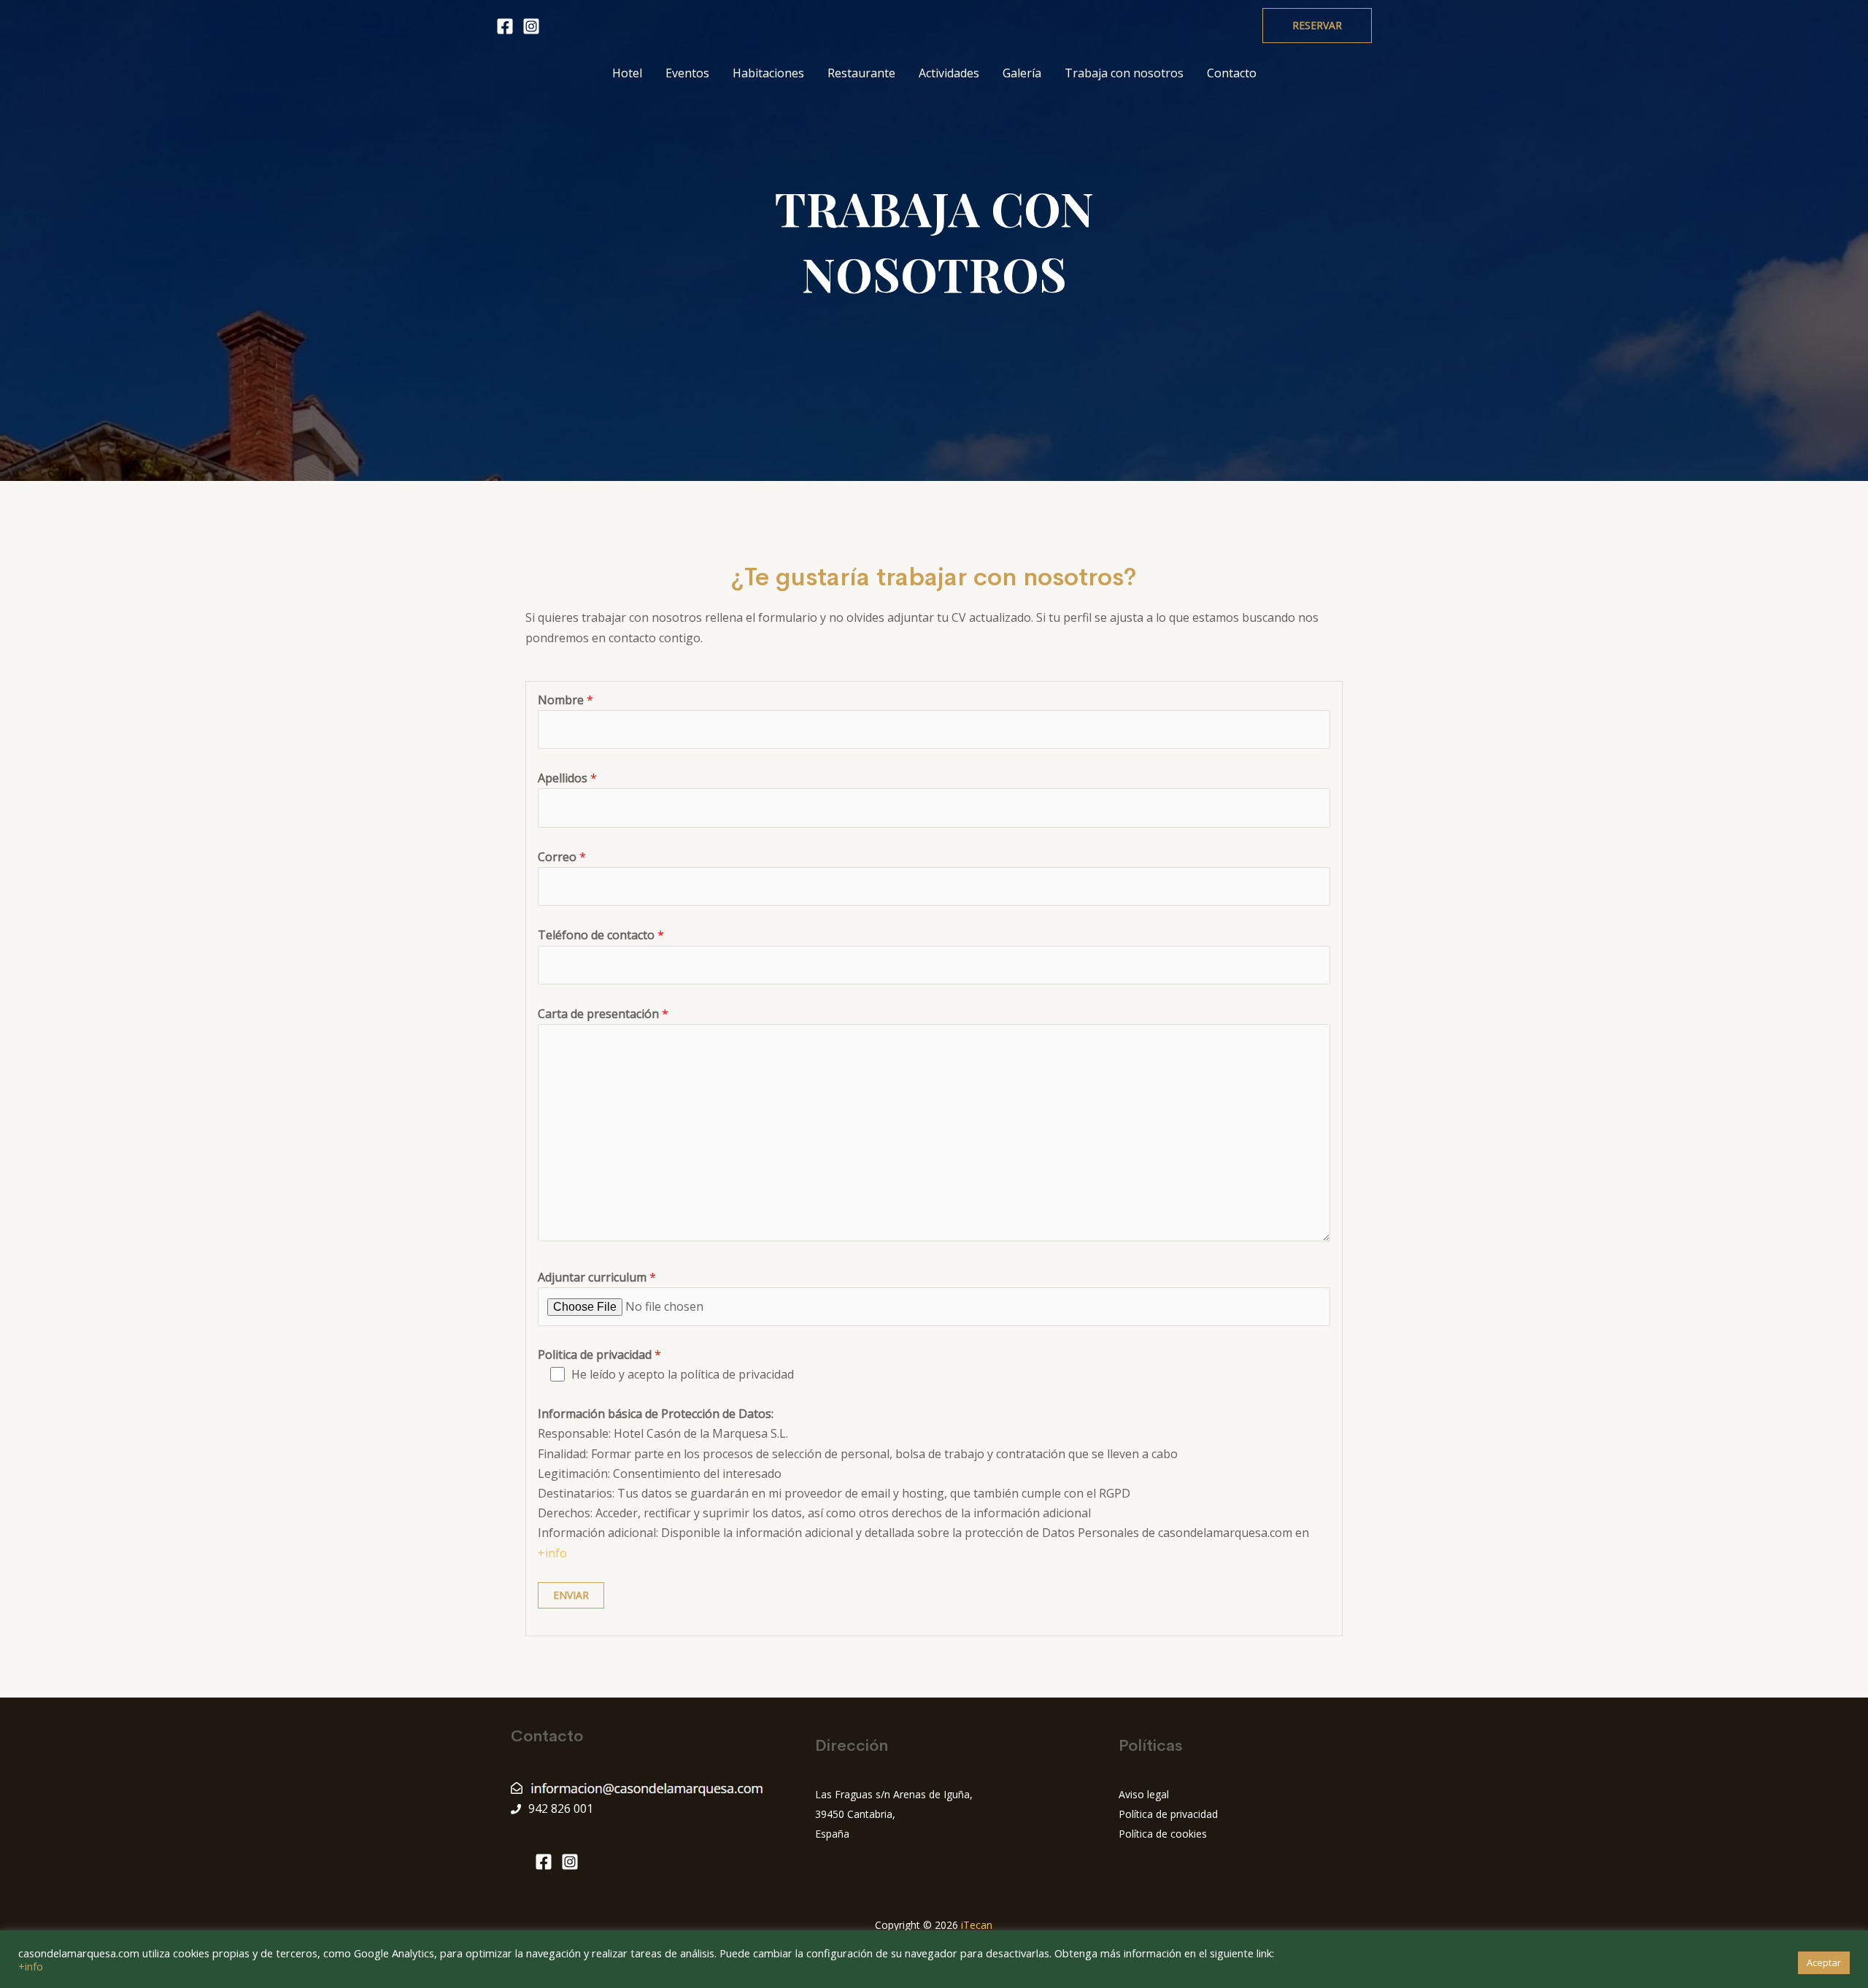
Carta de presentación (603, 1014)
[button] (1317, 26)
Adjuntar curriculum (597, 1277)
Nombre (566, 700)
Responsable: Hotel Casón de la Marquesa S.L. (663, 1433)
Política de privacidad (1168, 1814)
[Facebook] (505, 26)
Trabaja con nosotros (1124, 73)
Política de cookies (1163, 1834)
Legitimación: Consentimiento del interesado (660, 1473)
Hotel (627, 73)
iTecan (977, 1925)
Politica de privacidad (599, 1355)
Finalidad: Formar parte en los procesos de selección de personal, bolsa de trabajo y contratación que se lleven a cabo (858, 1454)
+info (552, 1553)
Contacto (1232, 73)
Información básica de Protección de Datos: (656, 1414)
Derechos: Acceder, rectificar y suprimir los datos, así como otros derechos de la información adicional (814, 1513)
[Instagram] (531, 26)
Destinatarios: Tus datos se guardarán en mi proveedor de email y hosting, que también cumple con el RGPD (834, 1493)
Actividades (949, 73)
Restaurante (861, 73)
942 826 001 (561, 1808)
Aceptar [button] (1824, 1962)
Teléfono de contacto (601, 935)
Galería (1022, 73)
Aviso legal (1144, 1794)
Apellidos (567, 778)
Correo (562, 857)
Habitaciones (768, 73)
